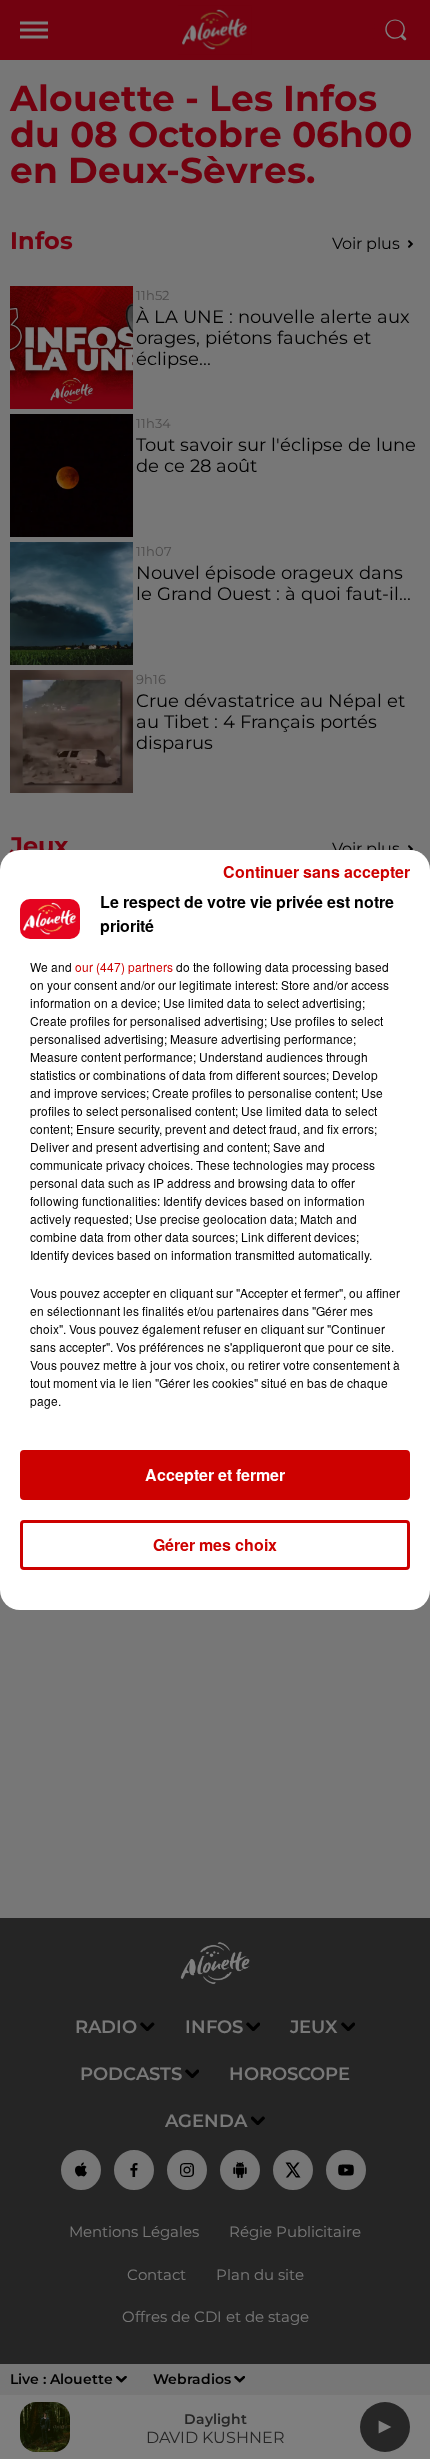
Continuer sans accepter (316, 871)
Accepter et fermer (215, 1474)
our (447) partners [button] (124, 966)
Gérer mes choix (215, 1544)
